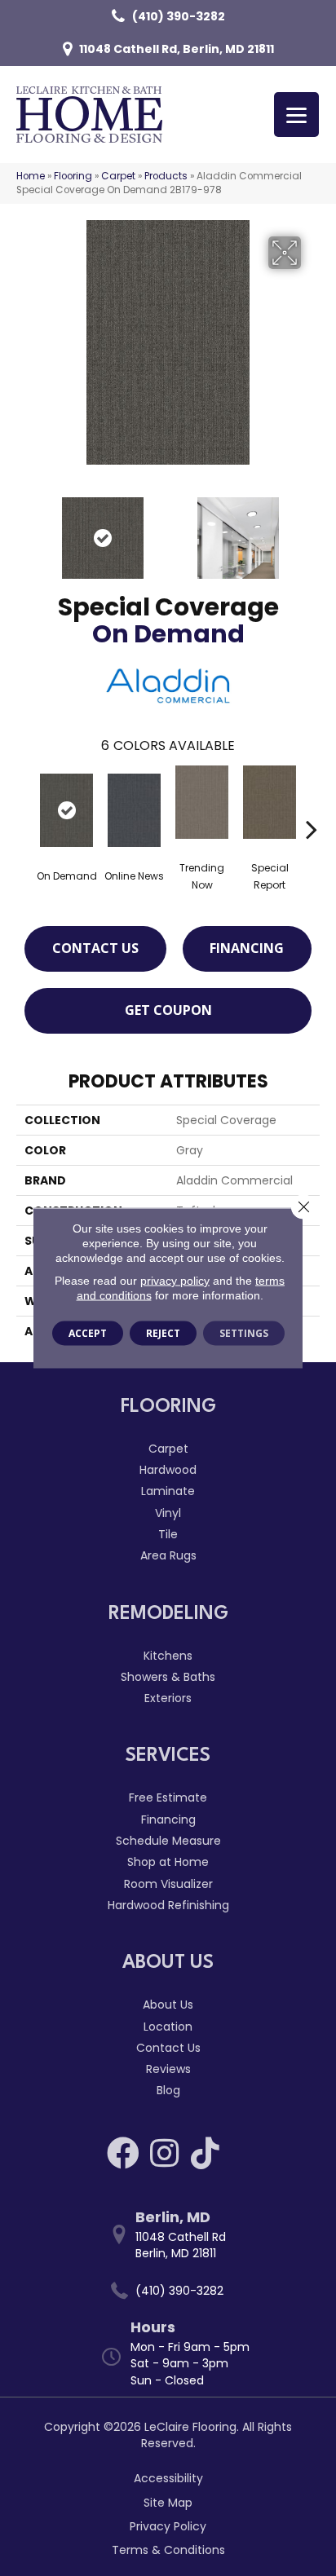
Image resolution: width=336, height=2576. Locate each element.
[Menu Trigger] (296, 115)
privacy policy (175, 1281)
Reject (163, 1333)
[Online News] (134, 810)
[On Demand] (66, 810)
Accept (88, 1333)
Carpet (118, 176)
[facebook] (123, 2153)
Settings (244, 1333)
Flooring (73, 176)
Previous (24, 530)
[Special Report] (270, 802)
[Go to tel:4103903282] (176, 2291)
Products (166, 176)
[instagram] (164, 2153)
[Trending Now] (202, 802)
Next (312, 530)
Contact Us (95, 948)
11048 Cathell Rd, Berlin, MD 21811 (177, 49)
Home (31, 176)
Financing (247, 948)
